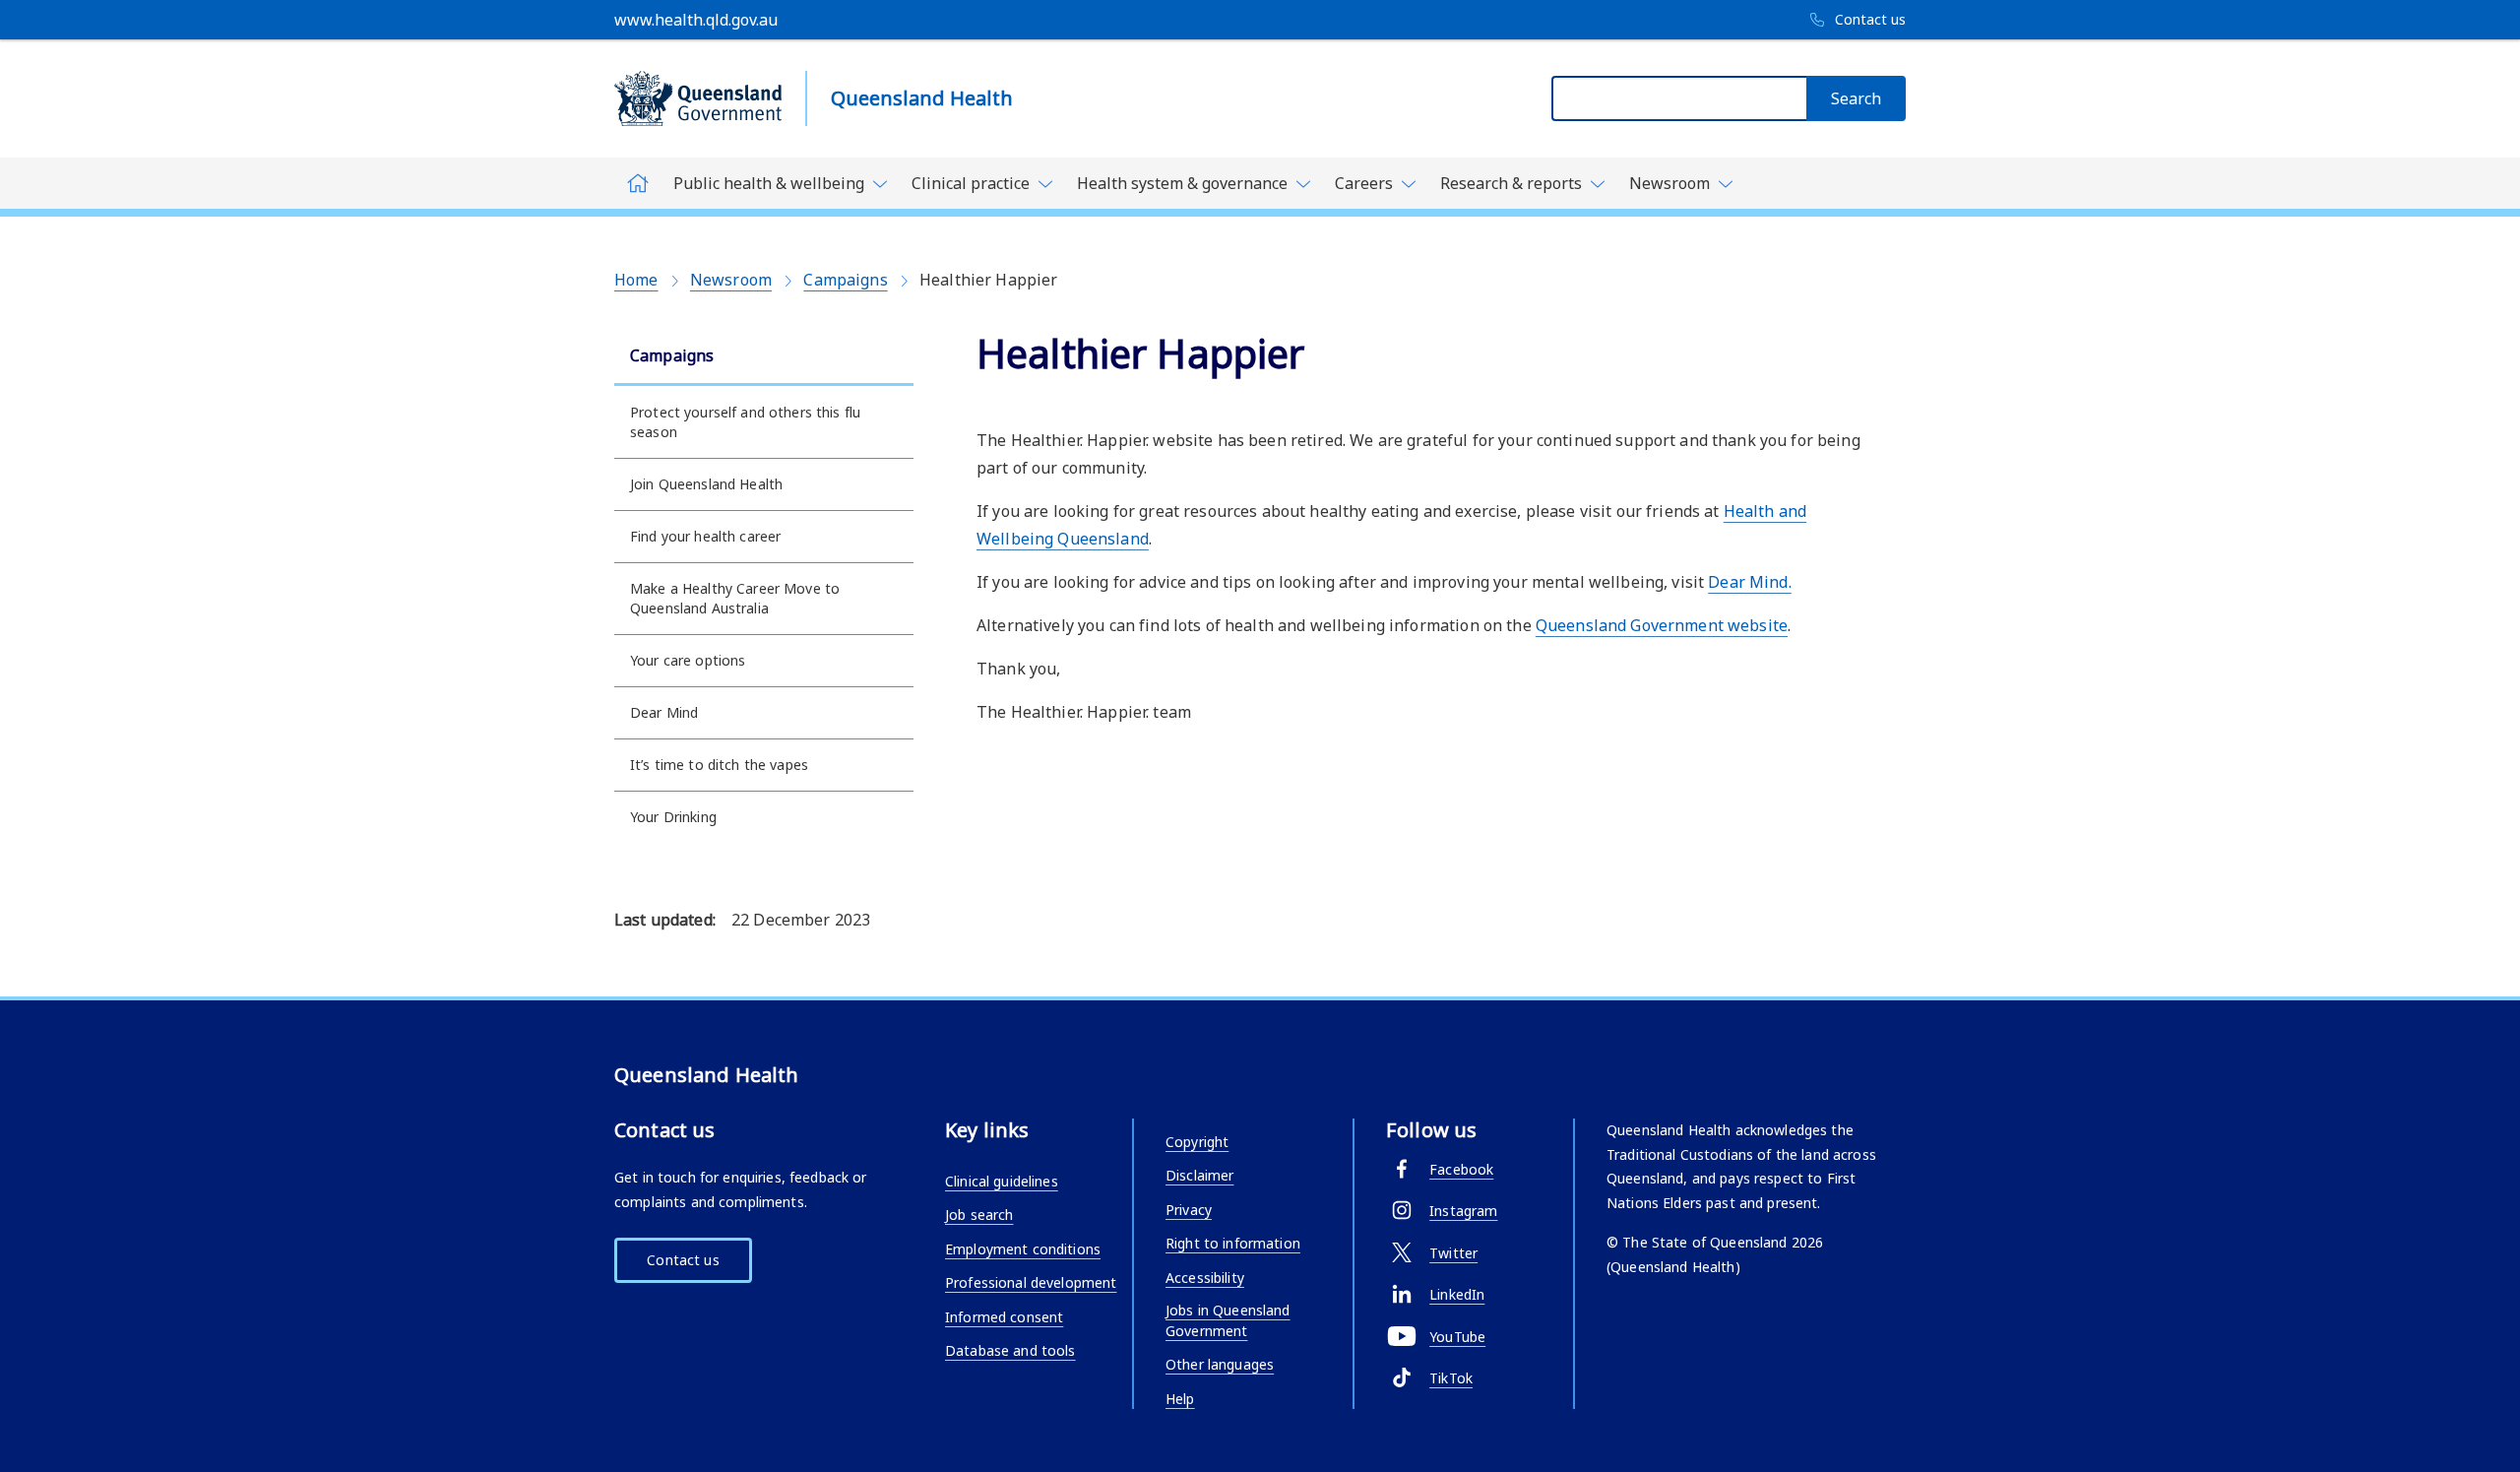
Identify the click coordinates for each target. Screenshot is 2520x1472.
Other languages (1220, 1364)
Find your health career (705, 536)
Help (1180, 1399)
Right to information (1233, 1243)
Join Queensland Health (706, 484)
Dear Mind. (1749, 582)
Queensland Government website (1662, 625)
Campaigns (845, 280)
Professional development (1031, 1282)
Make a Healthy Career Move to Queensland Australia (735, 598)
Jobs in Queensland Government (1228, 1320)
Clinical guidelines (1002, 1181)
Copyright (1197, 1142)
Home (636, 280)
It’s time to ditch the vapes (719, 765)
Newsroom (731, 280)
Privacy (1189, 1210)
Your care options (688, 660)
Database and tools (1010, 1350)
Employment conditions (1023, 1249)
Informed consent (1004, 1317)
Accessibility (1205, 1278)
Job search (979, 1215)
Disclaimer (1199, 1175)
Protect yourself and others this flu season (745, 422)
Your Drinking (673, 817)
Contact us (683, 1260)
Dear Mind (664, 712)
